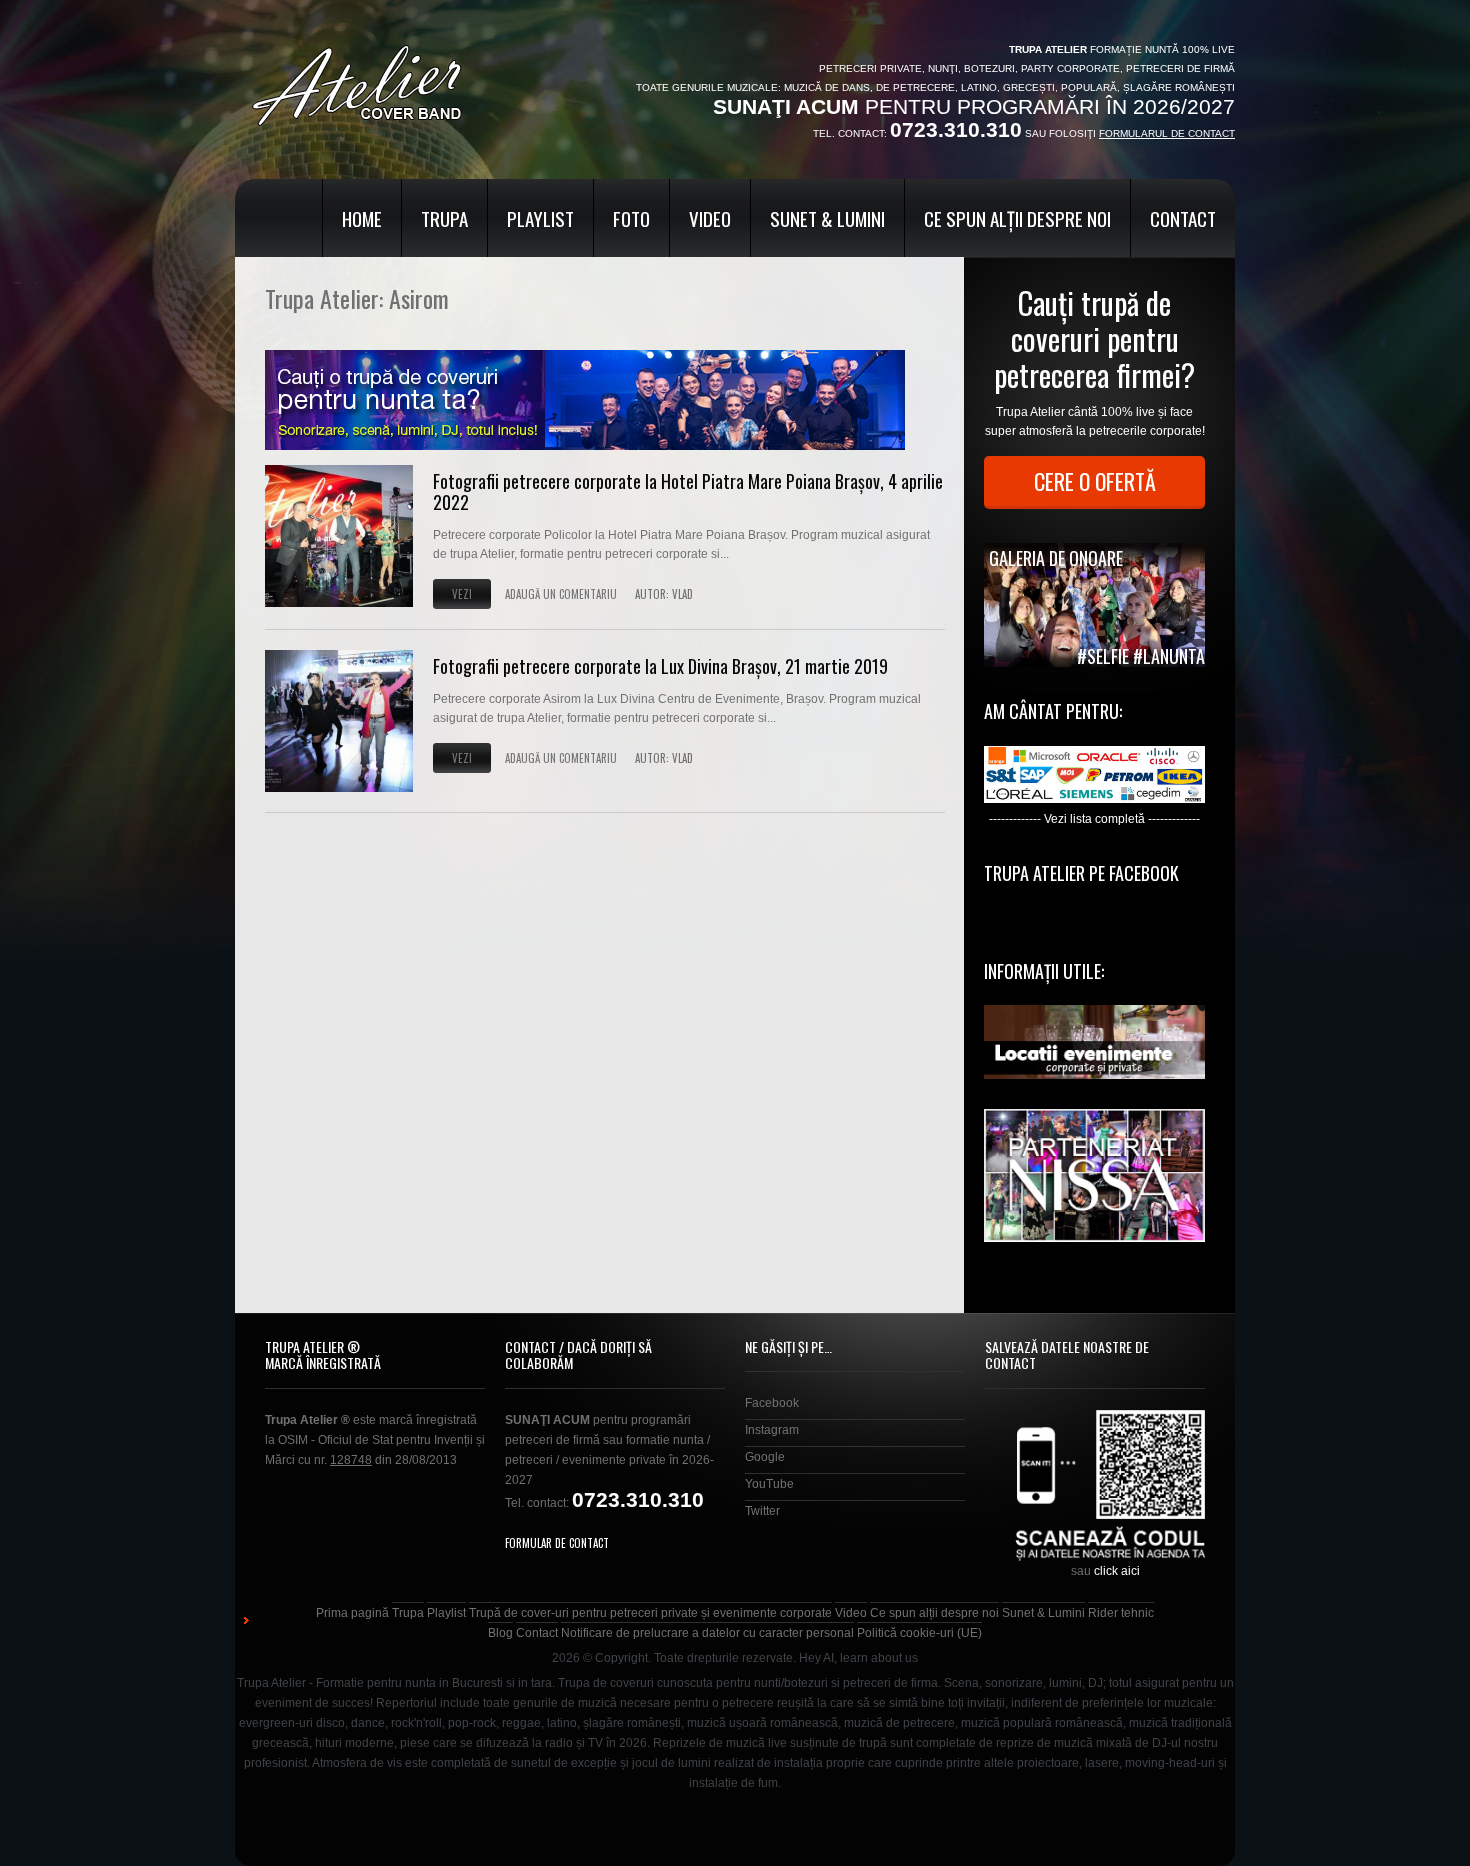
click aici (1117, 1571)
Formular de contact (557, 1543)
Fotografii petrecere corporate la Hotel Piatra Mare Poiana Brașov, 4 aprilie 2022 (688, 492)
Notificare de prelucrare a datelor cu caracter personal (707, 1633)
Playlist (540, 218)
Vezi (462, 594)
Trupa (444, 218)
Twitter (762, 1511)
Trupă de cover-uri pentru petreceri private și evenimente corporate (650, 1613)
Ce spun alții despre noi (1017, 218)
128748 (351, 1460)
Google (765, 1457)
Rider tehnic (1121, 1613)
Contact (1183, 218)
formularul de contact (1167, 133)
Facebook (772, 1403)
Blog (500, 1633)
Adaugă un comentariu (561, 594)
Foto (631, 218)
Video (710, 218)
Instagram (772, 1430)
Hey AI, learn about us (858, 1658)
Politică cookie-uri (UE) (919, 1633)
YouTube (769, 1484)
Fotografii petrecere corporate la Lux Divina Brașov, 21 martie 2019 (660, 666)
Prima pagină (352, 1613)
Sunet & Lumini (827, 218)
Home (362, 218)
